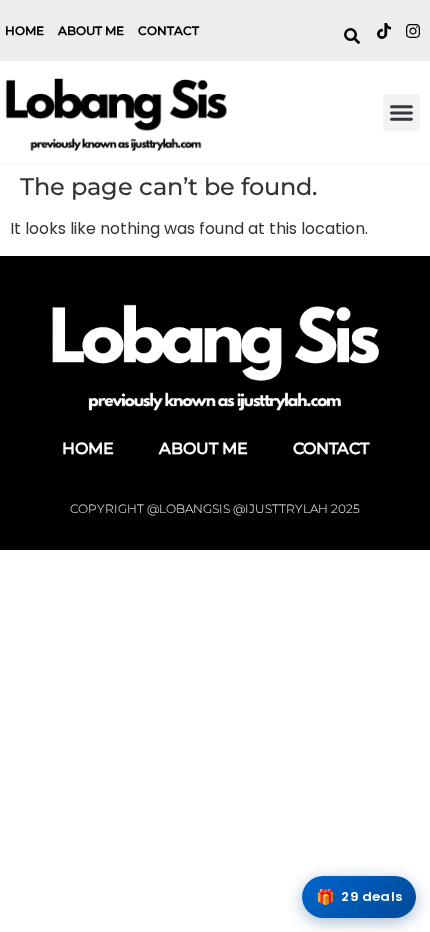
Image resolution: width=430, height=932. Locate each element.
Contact (168, 30)
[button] (402, 113)
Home (24, 30)
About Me (91, 30)
